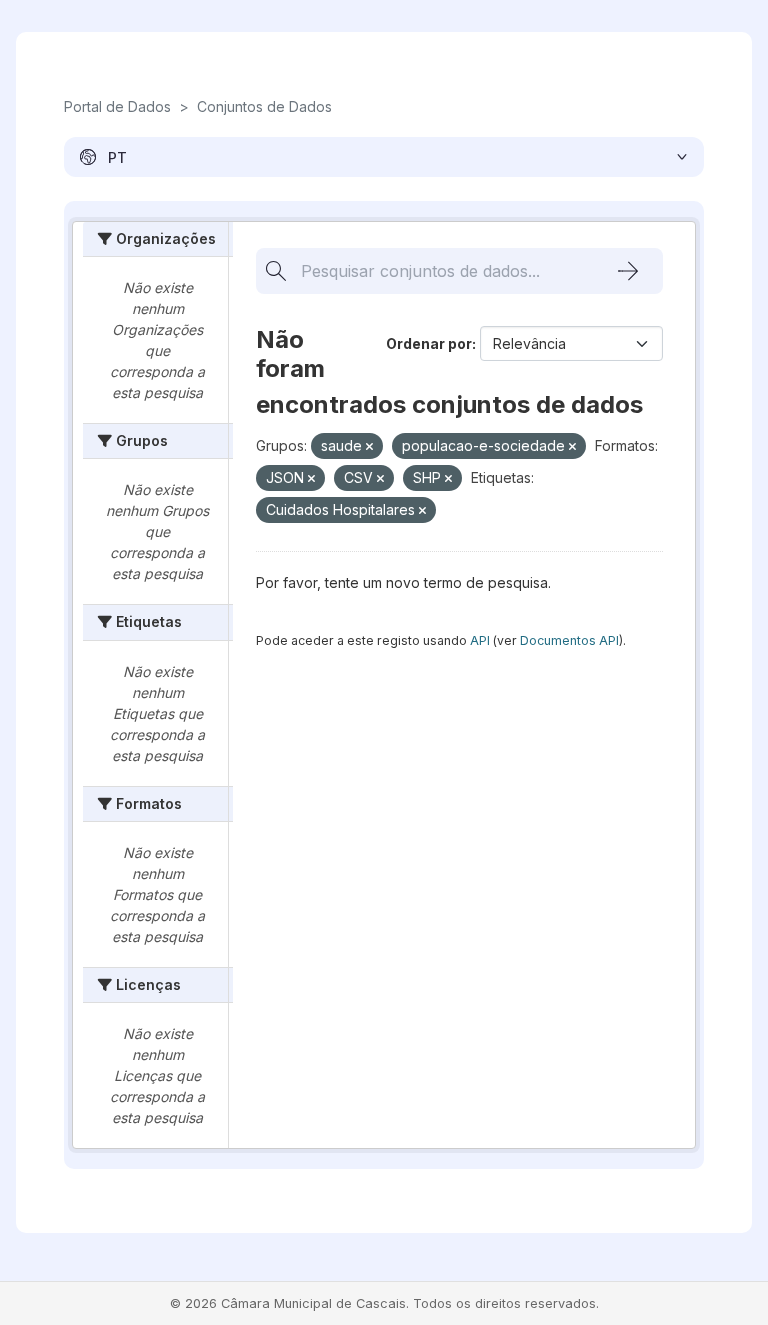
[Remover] (369, 447)
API (480, 640)
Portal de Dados (117, 106)
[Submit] (628, 271)
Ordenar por (429, 343)
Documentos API (569, 640)
